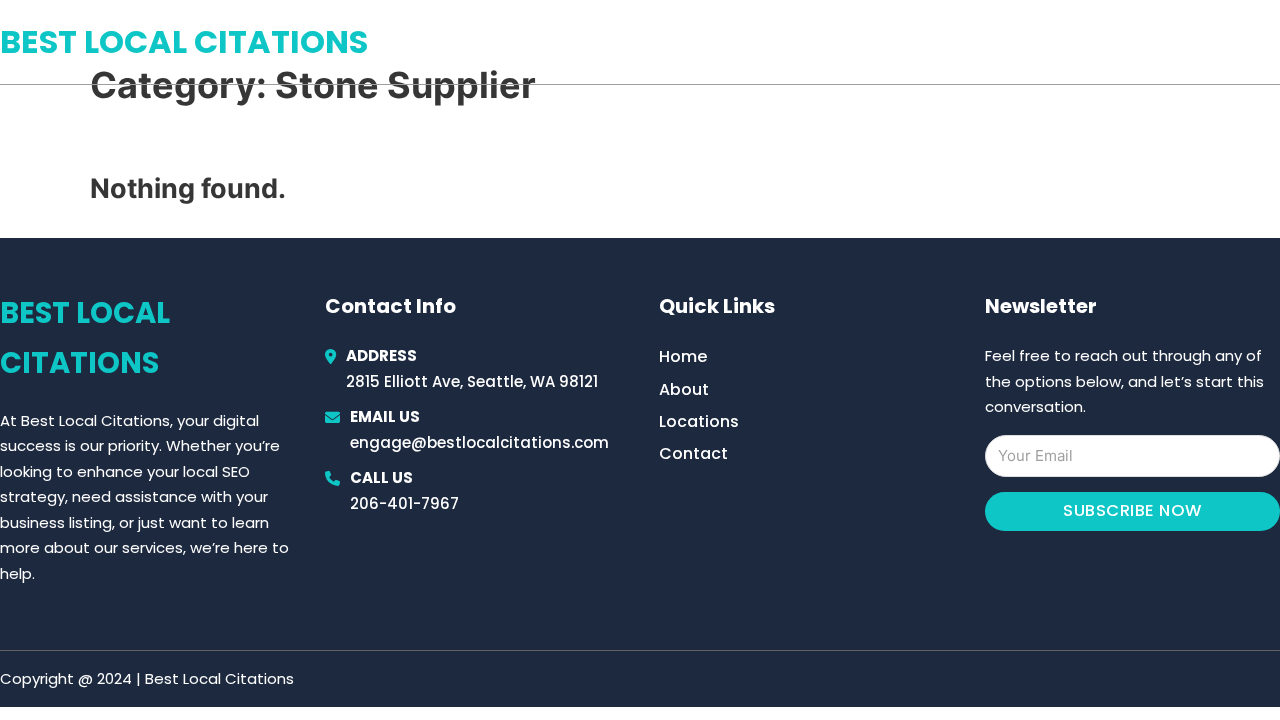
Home (1048, 42)
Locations (1138, 42)
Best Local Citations (184, 41)
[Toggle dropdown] (1273, 42)
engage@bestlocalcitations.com (479, 442)
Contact (693, 453)
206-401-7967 (404, 503)
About (684, 389)
